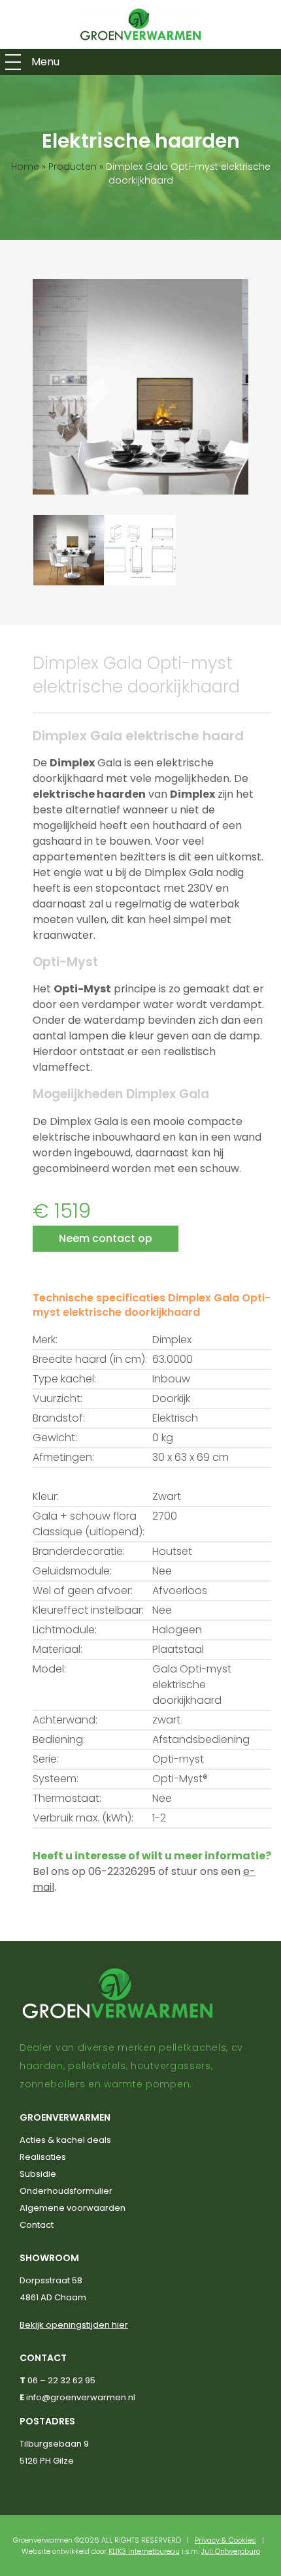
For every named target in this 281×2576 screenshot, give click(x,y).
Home (25, 167)
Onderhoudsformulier (66, 2191)
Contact (37, 2225)
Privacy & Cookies (225, 2540)
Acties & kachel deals (65, 2140)
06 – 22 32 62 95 (61, 2380)
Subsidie (38, 2174)
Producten (73, 167)
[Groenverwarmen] (140, 24)
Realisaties (43, 2157)
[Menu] (13, 62)
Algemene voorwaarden (73, 2208)
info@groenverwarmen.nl (81, 2397)
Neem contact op (106, 1238)
